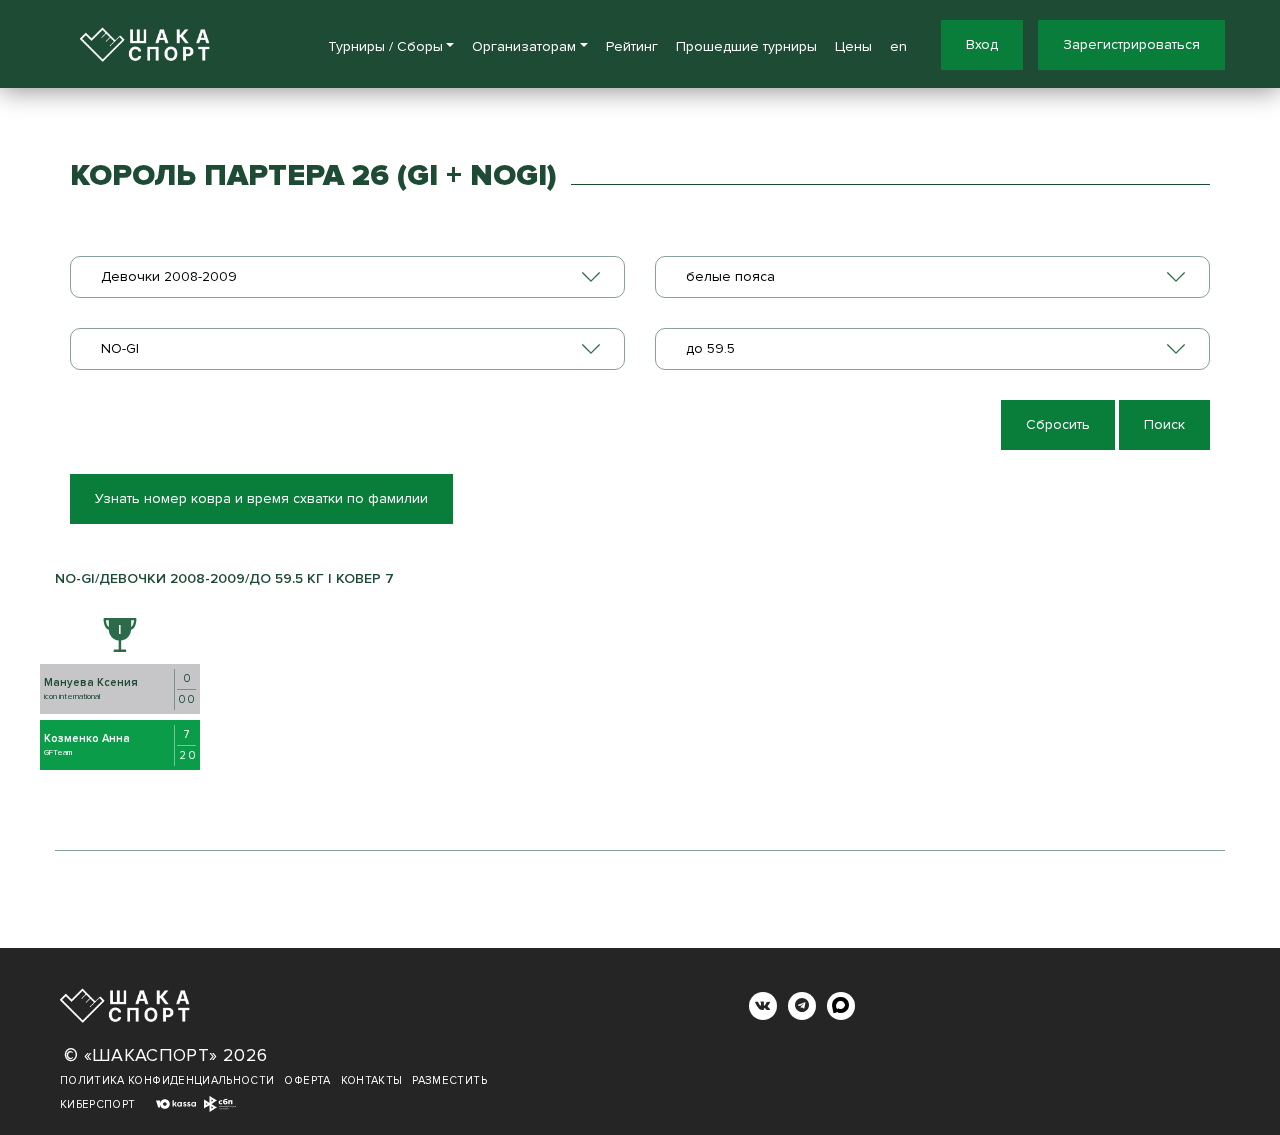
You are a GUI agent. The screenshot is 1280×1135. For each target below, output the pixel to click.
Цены (853, 46)
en (898, 46)
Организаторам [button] (524, 46)
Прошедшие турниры (746, 46)
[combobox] (347, 277)
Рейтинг (632, 46)
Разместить (449, 1080)
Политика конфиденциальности (167, 1080)
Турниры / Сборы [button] (385, 46)
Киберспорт (98, 1104)
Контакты (372, 1080)
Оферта (307, 1080)
